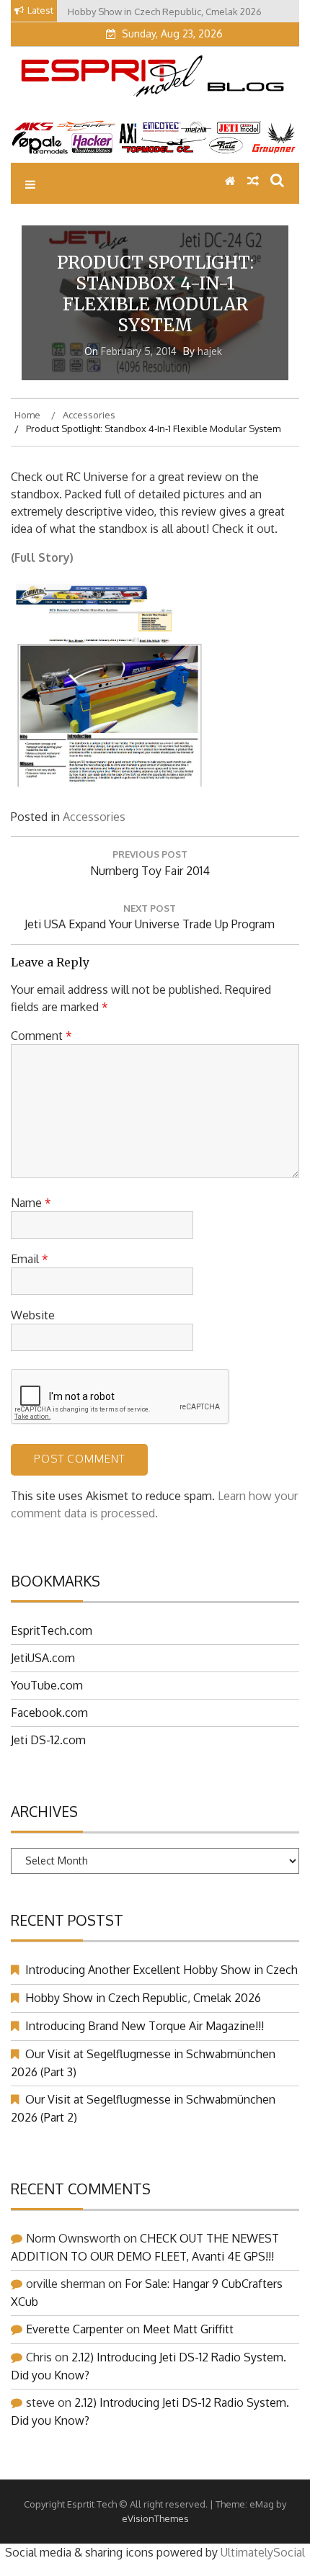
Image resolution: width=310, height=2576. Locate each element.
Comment (41, 1036)
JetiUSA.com (43, 1658)
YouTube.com (47, 1685)
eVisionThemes (155, 2518)
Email (30, 1259)
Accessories (94, 817)
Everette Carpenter (75, 2329)
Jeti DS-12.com (48, 1740)
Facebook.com (49, 1713)
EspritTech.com (52, 1630)
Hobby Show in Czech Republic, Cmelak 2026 (143, 1998)
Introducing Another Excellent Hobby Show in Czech (161, 1970)
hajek (210, 351)
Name (31, 1203)
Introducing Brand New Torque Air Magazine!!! (145, 2026)
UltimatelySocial (263, 2552)
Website (33, 1315)
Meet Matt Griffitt (188, 2329)
